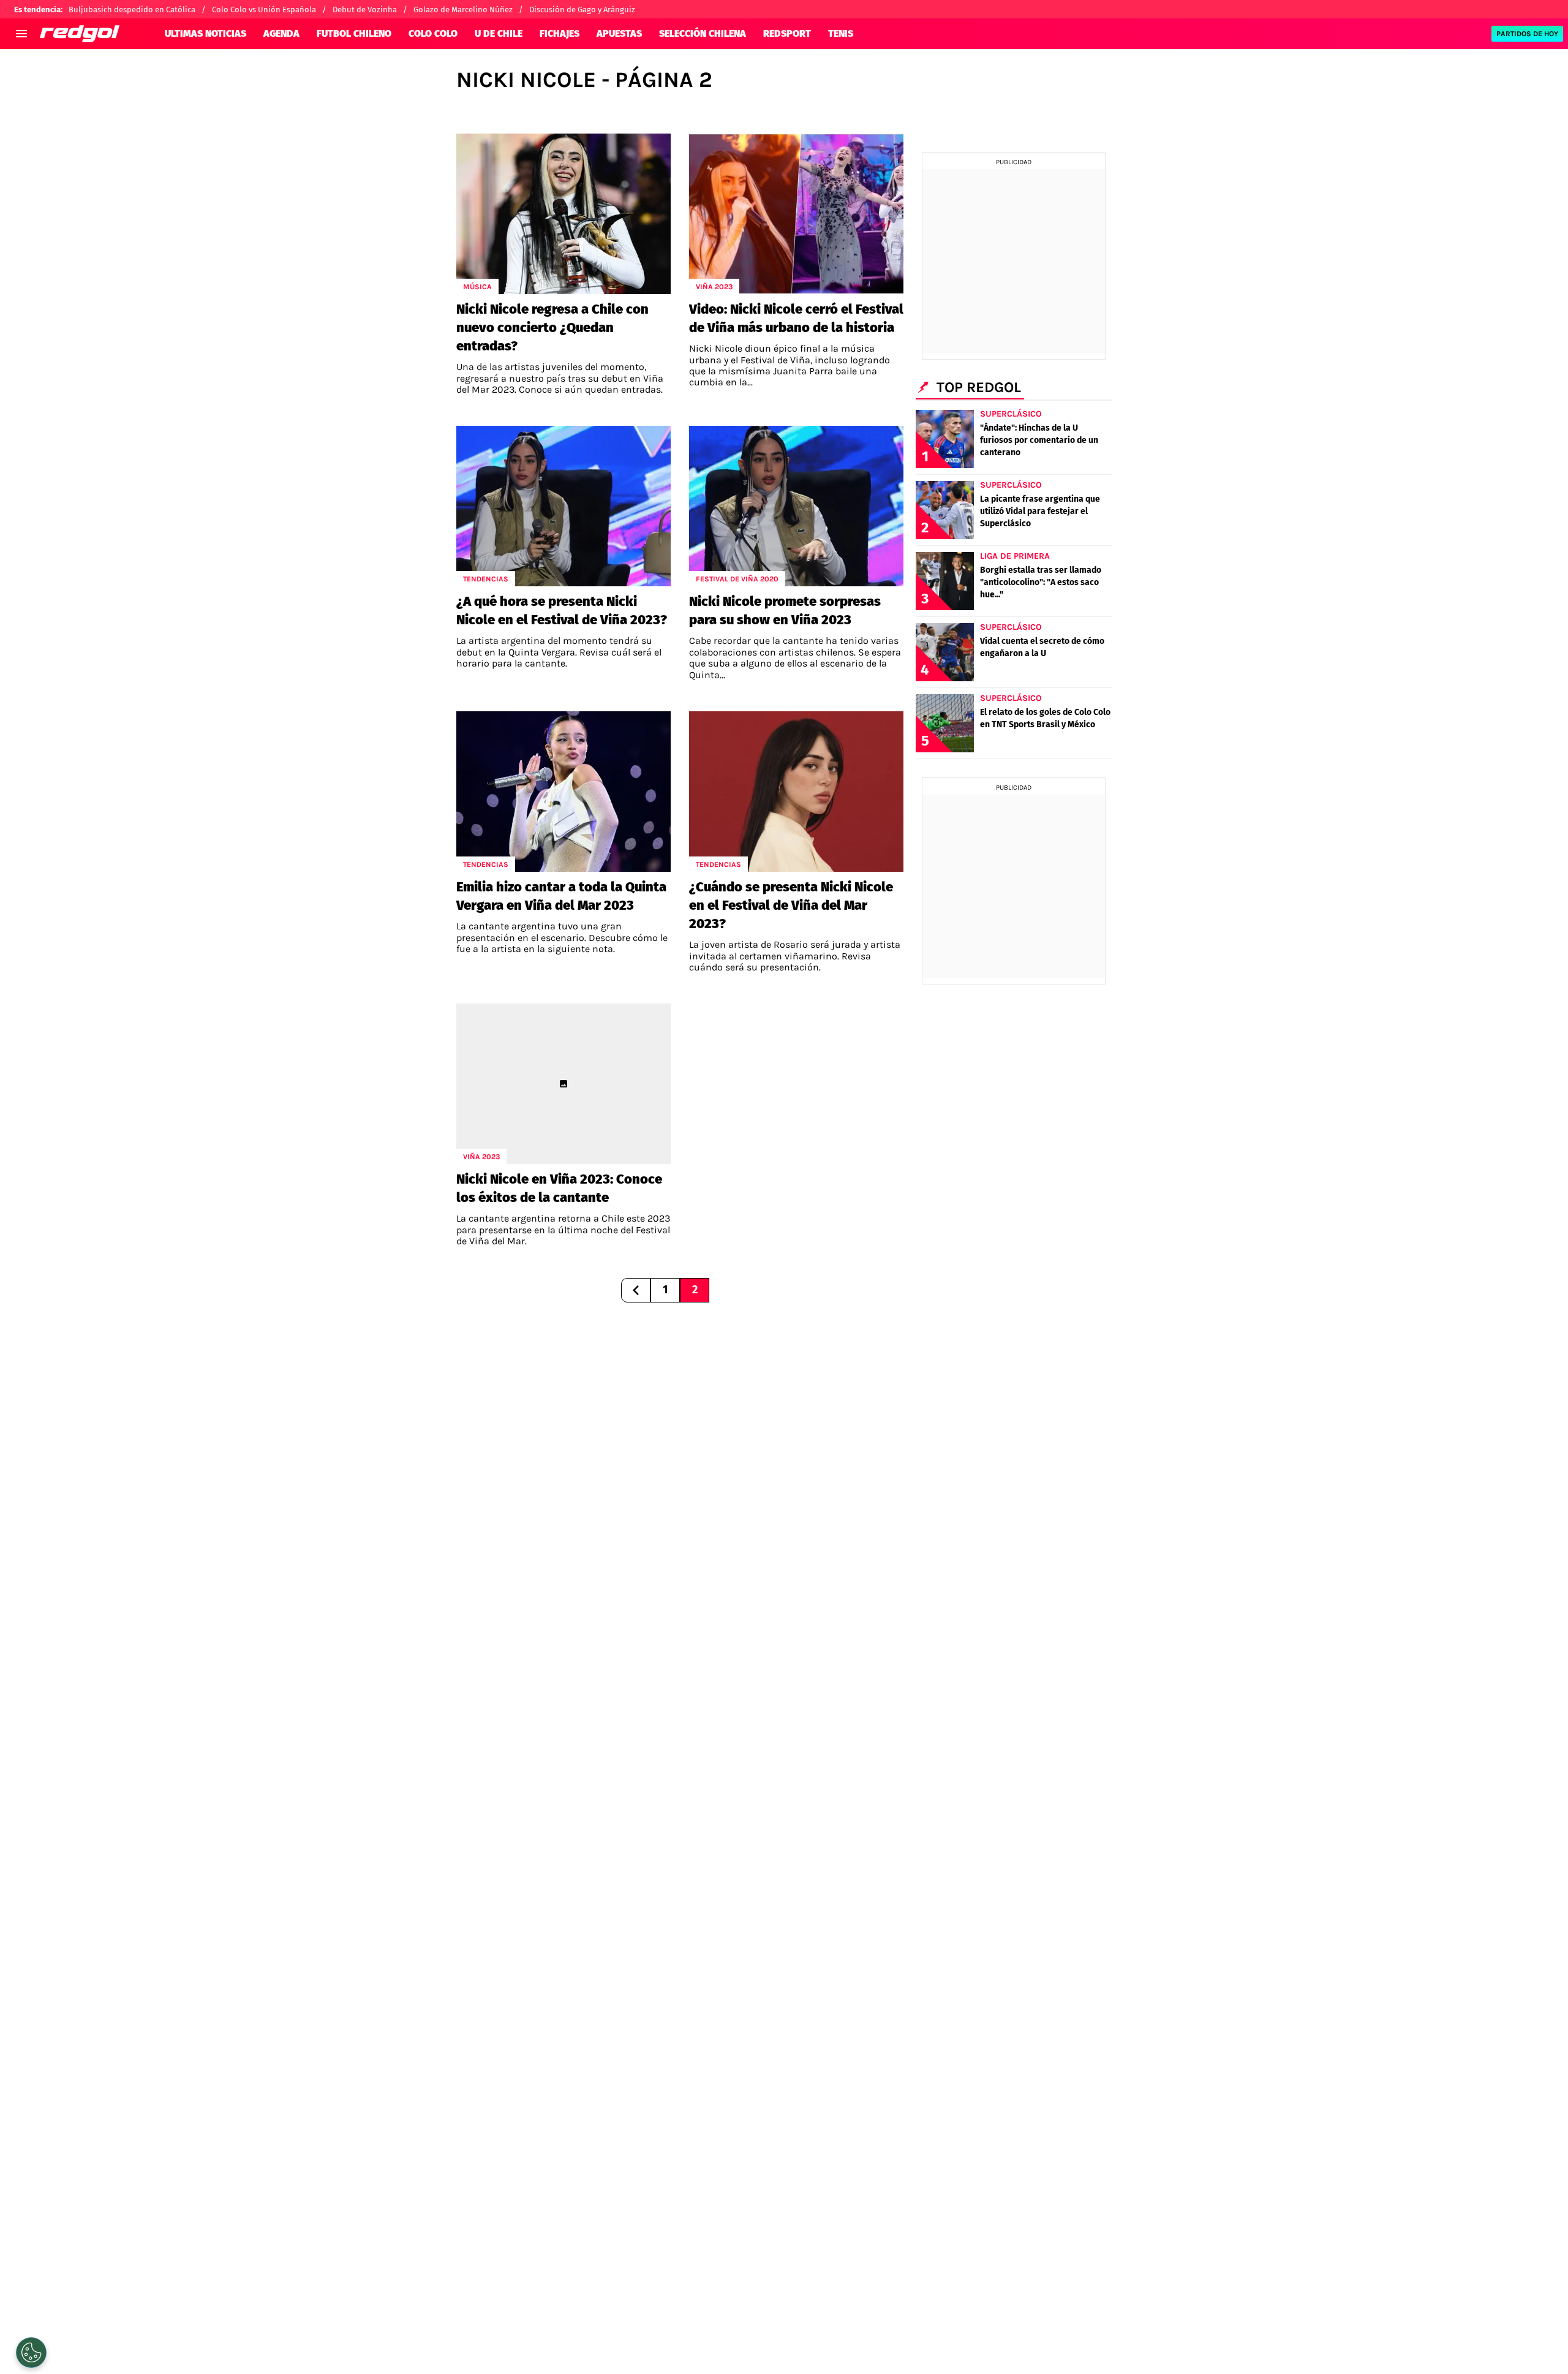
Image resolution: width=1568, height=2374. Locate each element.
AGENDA (281, 33)
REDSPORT (787, 33)
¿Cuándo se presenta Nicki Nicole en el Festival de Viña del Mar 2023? (791, 905)
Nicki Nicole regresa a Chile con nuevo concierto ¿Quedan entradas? (552, 327)
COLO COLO (433, 33)
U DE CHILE (499, 33)
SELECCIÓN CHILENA (703, 33)
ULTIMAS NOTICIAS (205, 33)
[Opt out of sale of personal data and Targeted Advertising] (31, 2353)
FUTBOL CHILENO (354, 33)
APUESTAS (619, 33)
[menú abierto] (21, 34)
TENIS (841, 33)
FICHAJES (560, 33)
